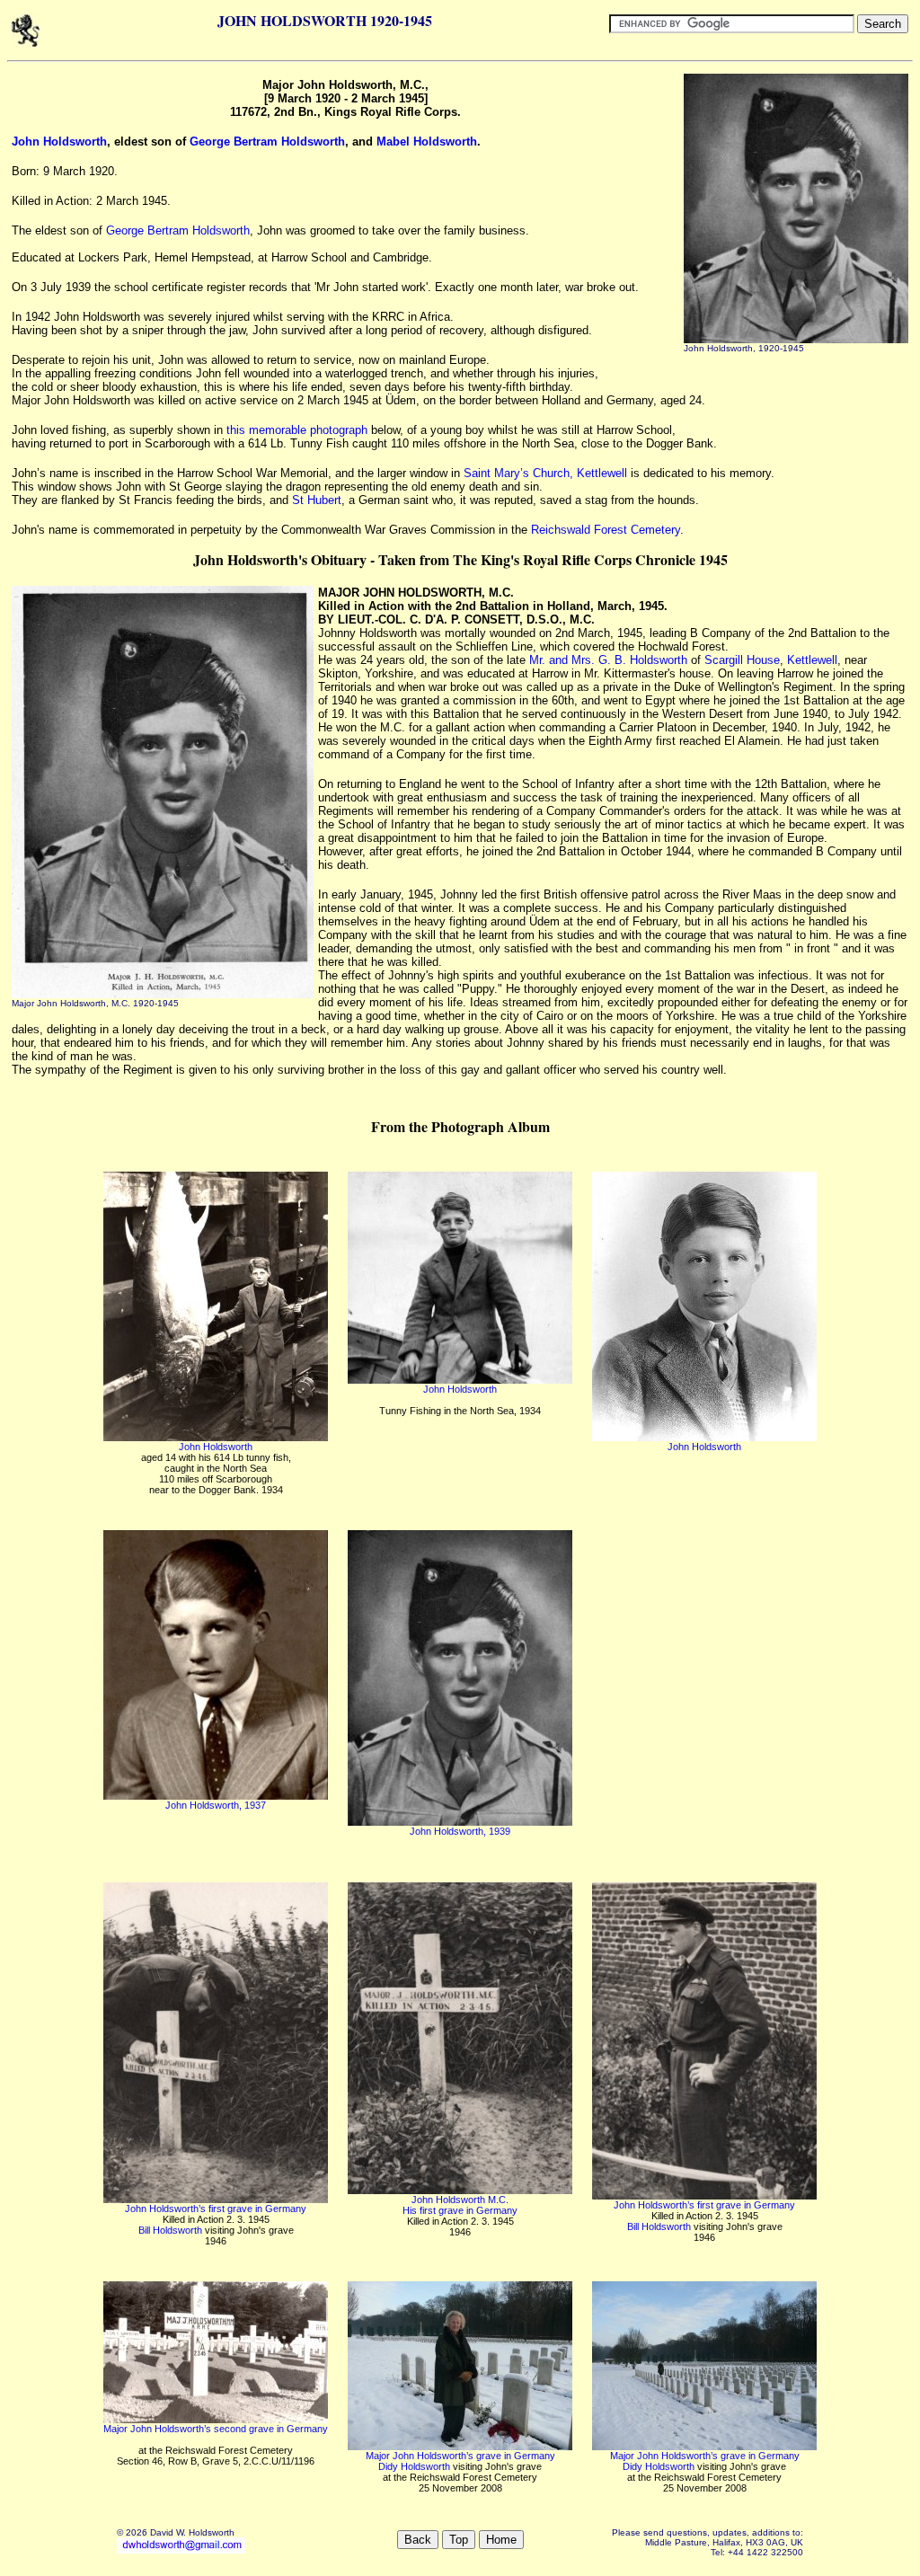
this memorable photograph (297, 430)
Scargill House (742, 660)
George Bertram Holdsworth (267, 142)
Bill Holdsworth (170, 2230)
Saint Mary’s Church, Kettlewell (545, 473)
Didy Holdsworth (414, 2466)
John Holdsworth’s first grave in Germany (216, 2209)
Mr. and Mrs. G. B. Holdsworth (608, 660)
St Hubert (317, 500)
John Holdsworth (59, 142)
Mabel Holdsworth (427, 142)
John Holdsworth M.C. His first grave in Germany (460, 2205)
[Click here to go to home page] (26, 44)
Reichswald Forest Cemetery (606, 530)
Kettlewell (812, 660)
